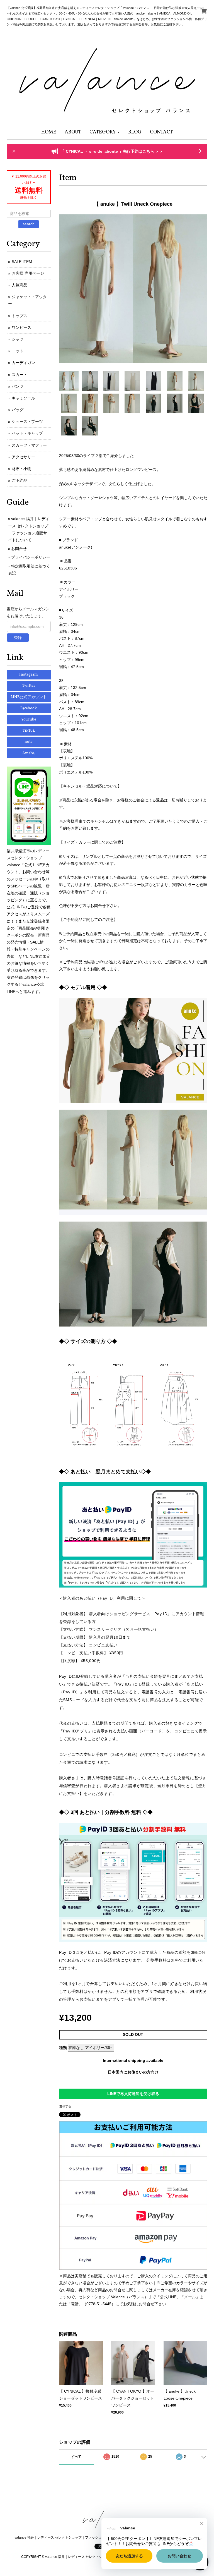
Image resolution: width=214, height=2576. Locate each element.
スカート (20, 375)
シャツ (18, 339)
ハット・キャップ (27, 433)
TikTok (29, 731)
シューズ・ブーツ (27, 422)
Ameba (29, 753)
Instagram (29, 675)
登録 (18, 638)
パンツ (18, 386)
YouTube (29, 720)
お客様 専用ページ (28, 273)
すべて (76, 2457)
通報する (65, 2106)
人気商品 (20, 285)
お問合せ (19, 549)
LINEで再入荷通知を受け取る (133, 2094)
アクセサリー (23, 457)
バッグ (18, 410)
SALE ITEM (22, 262)
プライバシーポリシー (31, 557)
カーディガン (23, 363)
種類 (63, 2048)
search (29, 224)
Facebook (29, 708)
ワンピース (21, 327)
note (29, 742)
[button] (105, 132)
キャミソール (23, 398)
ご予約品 (20, 480)
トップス (20, 316)
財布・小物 (21, 469)
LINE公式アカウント (29, 697)
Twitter (29, 686)
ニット (18, 351)
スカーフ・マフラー (29, 445)
